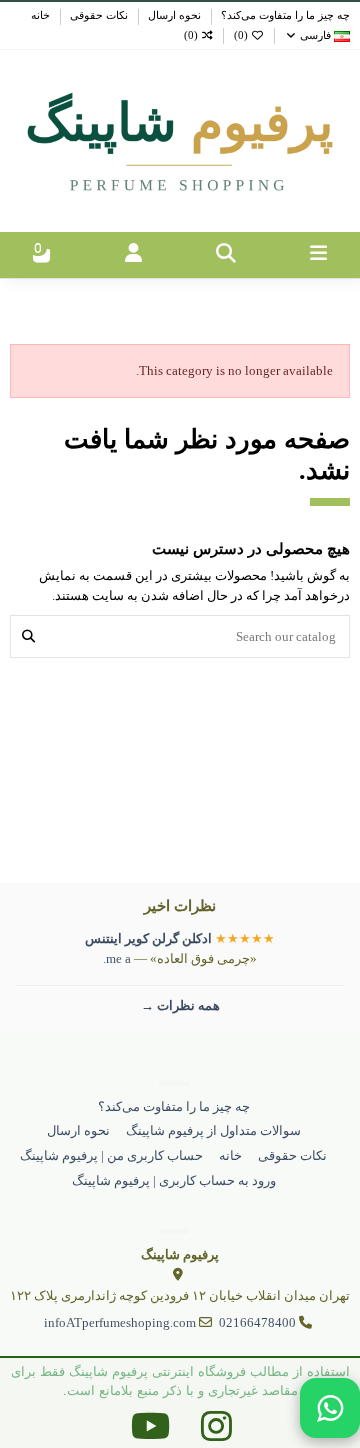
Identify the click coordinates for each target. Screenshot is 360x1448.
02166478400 (257, 1322)
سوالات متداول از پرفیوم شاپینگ (213, 1130)
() (241, 35)
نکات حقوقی (97, 15)
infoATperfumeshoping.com (120, 1322)
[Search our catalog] (28, 636)
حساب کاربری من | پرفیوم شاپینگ (111, 1155)
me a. (117, 958)
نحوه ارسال (173, 15)
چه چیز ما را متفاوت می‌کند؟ (284, 15)
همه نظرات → (180, 1005)
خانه (40, 15)
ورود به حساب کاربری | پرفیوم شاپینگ (174, 1180)
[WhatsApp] (330, 1408)
